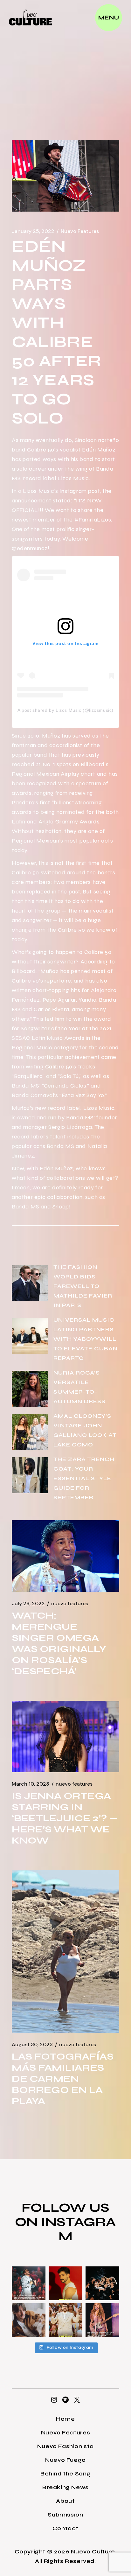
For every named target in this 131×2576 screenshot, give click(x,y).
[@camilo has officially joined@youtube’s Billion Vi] (65, 2283)
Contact (65, 2528)
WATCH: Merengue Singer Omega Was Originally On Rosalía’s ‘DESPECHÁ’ (59, 1643)
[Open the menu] (109, 18)
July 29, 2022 (28, 1604)
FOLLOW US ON (62, 2215)
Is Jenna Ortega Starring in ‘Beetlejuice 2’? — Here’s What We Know (65, 1818)
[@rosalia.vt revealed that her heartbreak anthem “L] (102, 2283)
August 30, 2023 (32, 2045)
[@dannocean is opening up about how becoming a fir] (29, 2320)
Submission (65, 2515)
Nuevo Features (80, 231)
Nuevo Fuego (65, 2460)
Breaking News (65, 2487)
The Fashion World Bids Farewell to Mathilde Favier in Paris (83, 1286)
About (65, 2501)
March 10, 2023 (31, 1784)
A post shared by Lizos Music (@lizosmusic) (65, 710)
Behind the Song (65, 2474)
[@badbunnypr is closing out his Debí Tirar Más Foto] (65, 2320)
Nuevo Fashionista (65, 2446)
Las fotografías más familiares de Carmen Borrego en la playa (63, 2079)
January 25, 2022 (33, 231)
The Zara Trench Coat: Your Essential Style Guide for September (84, 1478)
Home (65, 2419)
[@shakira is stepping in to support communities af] (102, 2320)
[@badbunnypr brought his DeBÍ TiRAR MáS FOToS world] (29, 2283)
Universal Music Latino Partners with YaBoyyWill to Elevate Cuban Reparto (86, 1339)
